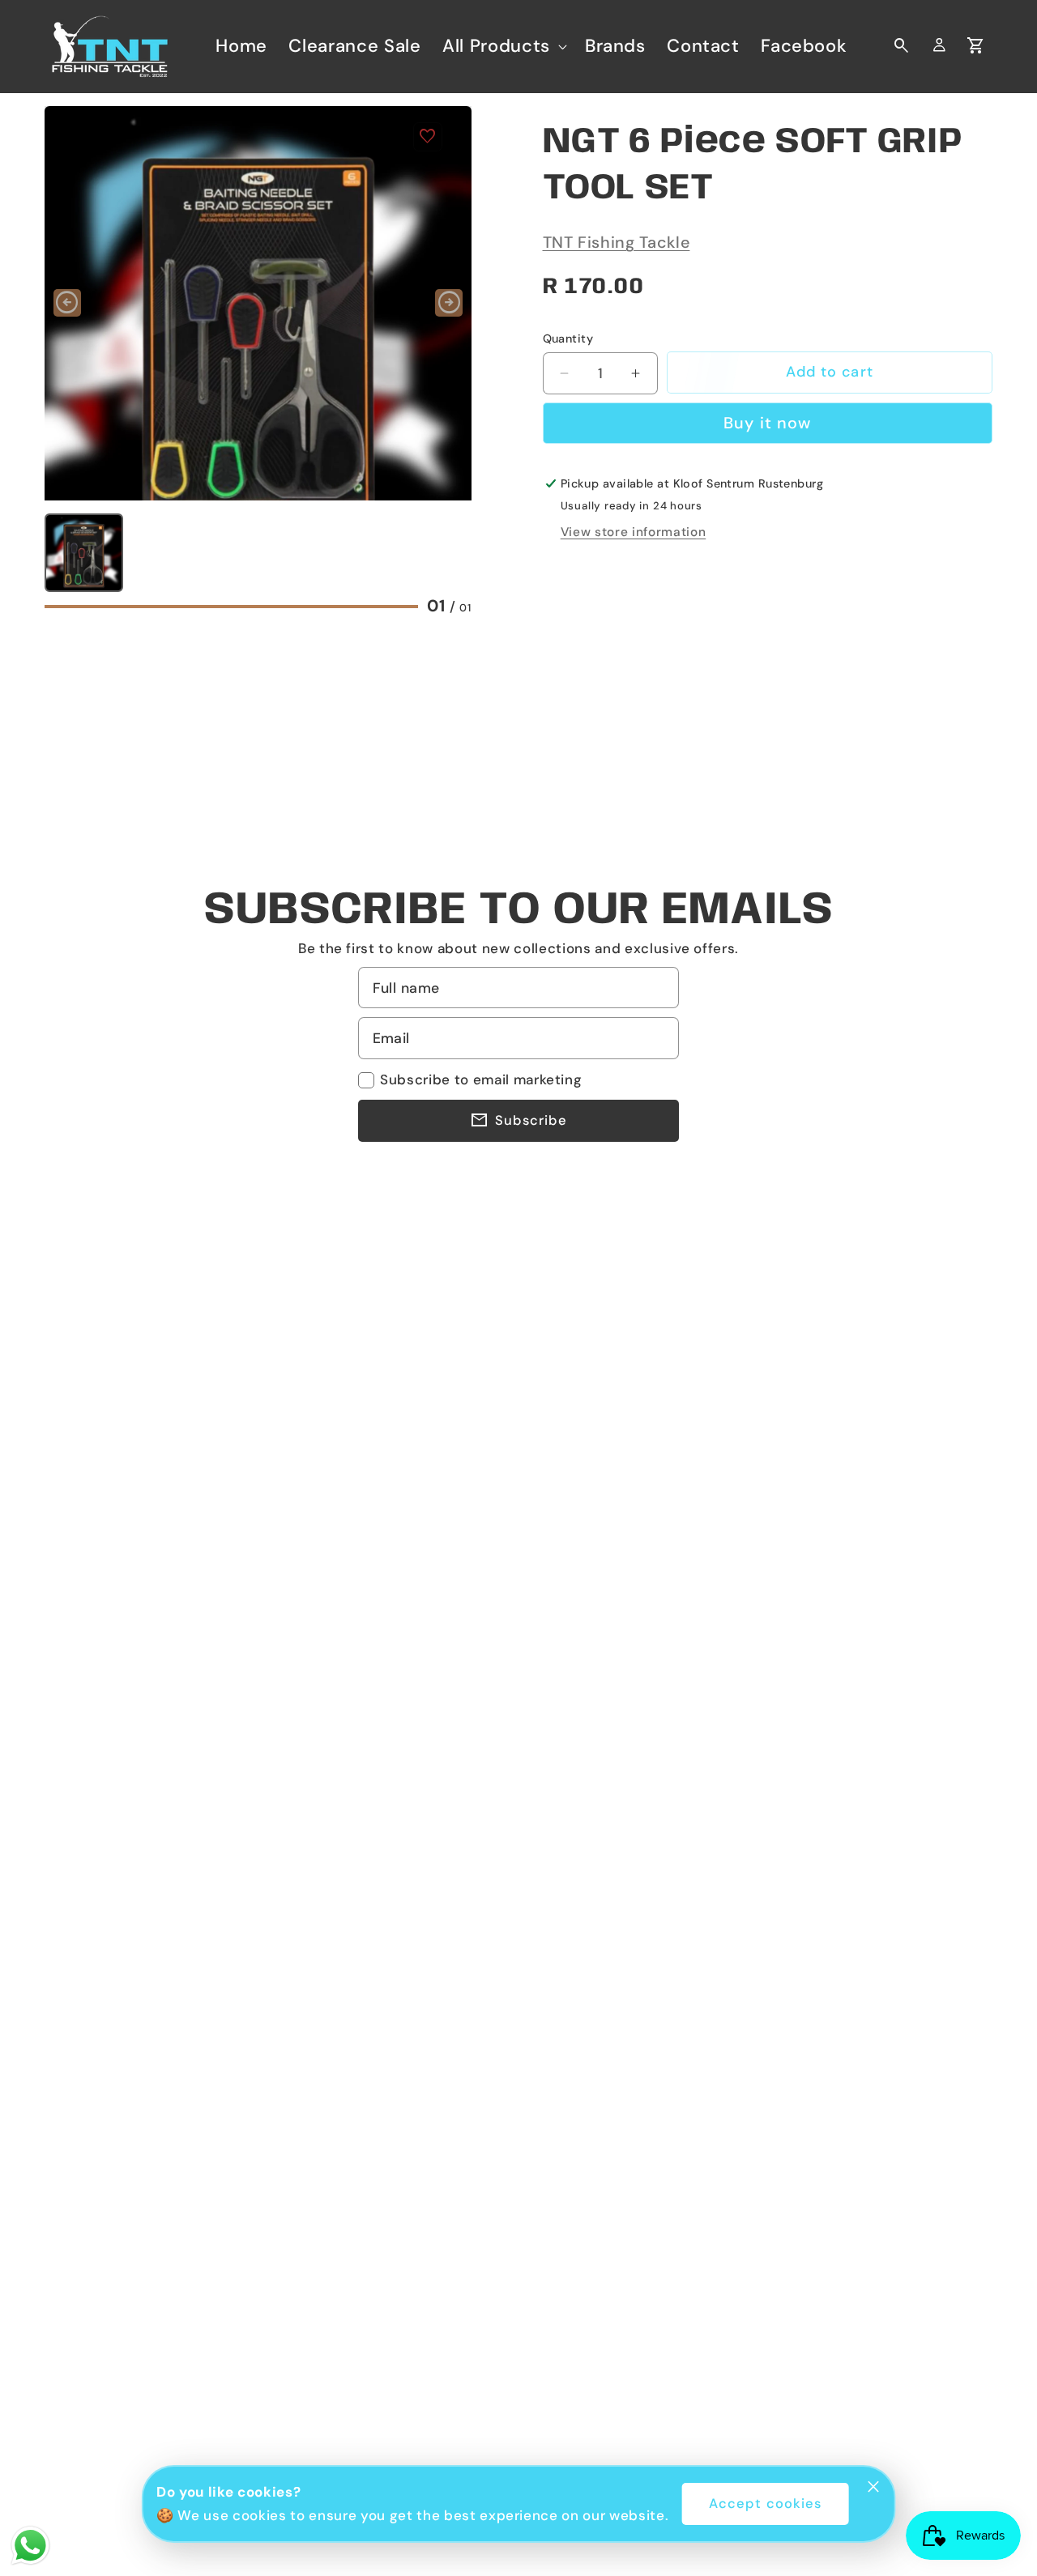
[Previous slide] (67, 303)
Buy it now (767, 423)
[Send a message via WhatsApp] (30, 2546)
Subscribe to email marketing (481, 1079)
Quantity (568, 338)
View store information (634, 532)
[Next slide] (449, 303)
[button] (503, 46)
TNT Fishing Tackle (617, 242)
